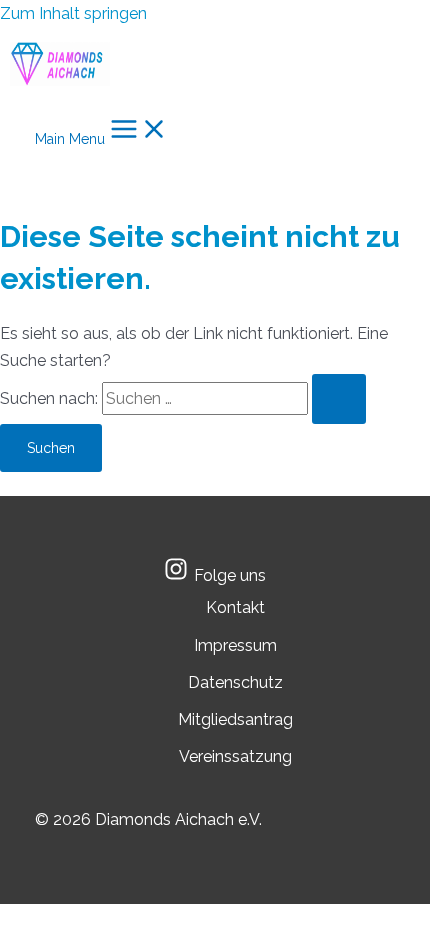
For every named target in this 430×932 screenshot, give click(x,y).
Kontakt (235, 607)
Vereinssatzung (235, 756)
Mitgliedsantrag (235, 719)
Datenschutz (235, 682)
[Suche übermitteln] (339, 399)
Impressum (235, 645)
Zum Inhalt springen (73, 13)
